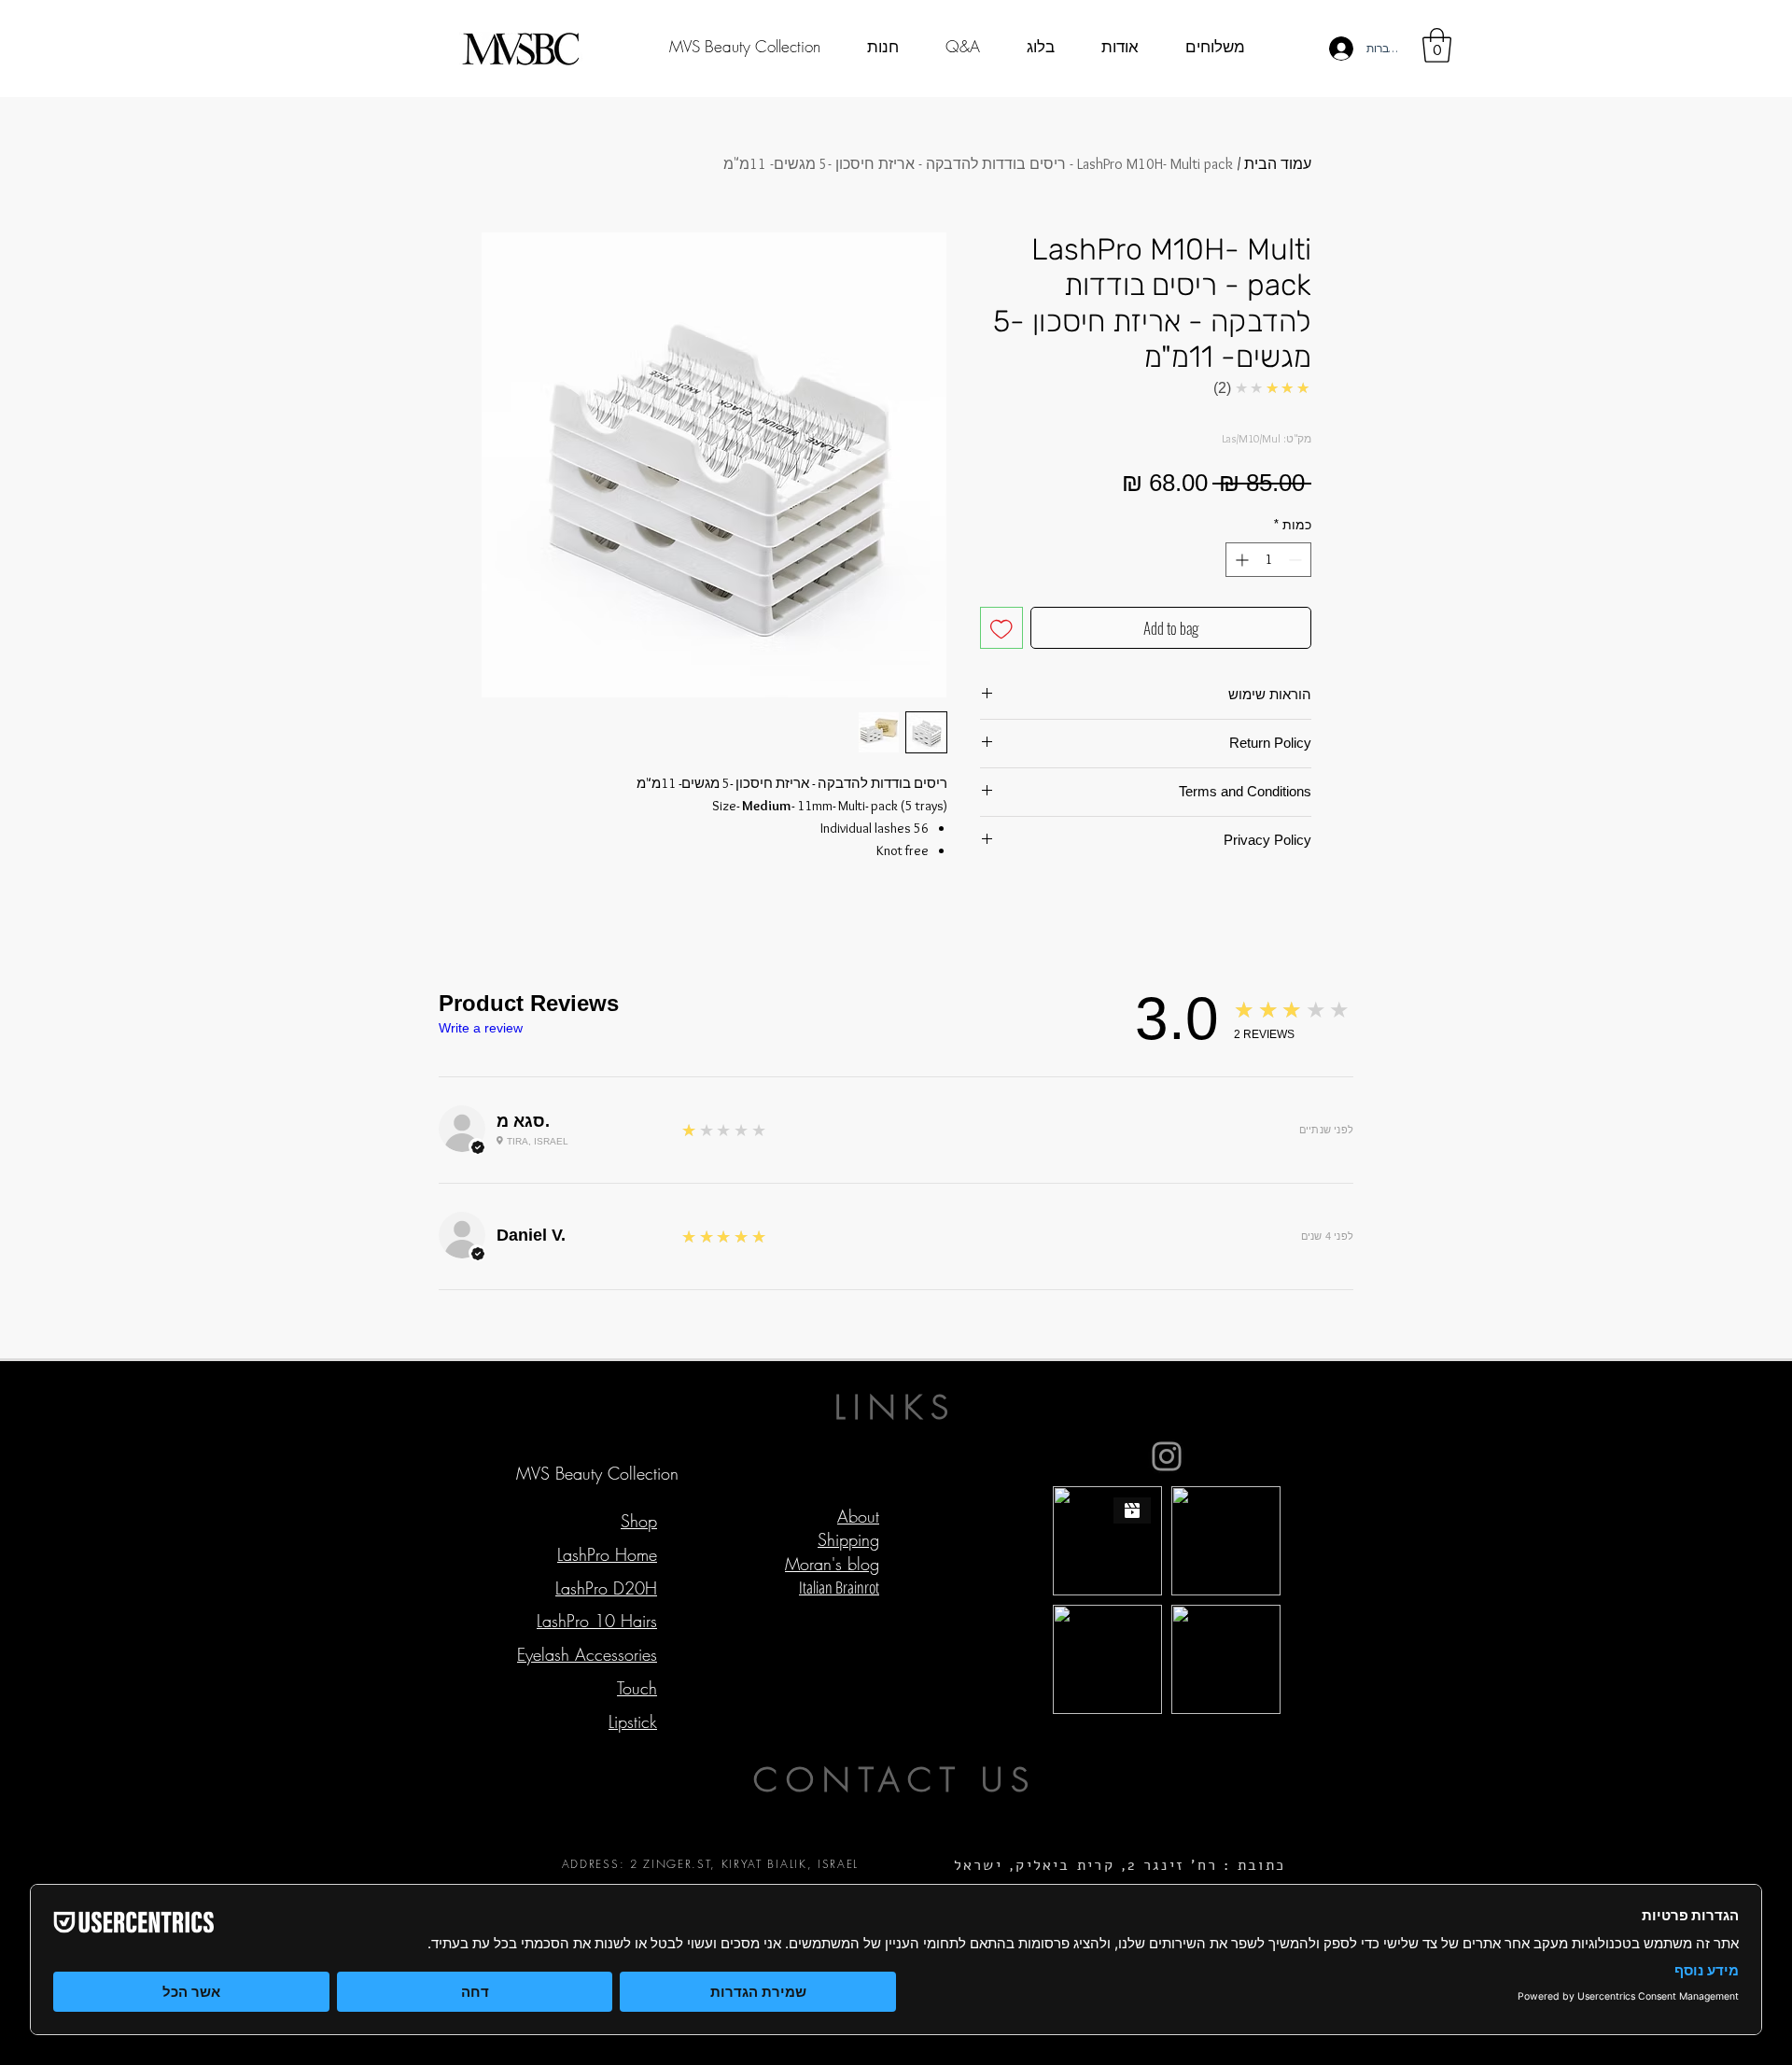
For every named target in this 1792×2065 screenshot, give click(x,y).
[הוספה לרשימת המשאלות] (1001, 628)
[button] (1437, 45)
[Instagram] (1167, 1456)
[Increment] (1240, 560)
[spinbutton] (1268, 560)
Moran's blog (832, 1564)
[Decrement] (1297, 560)
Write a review (481, 1028)
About (858, 1516)
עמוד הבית (1278, 164)
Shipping (848, 1539)
